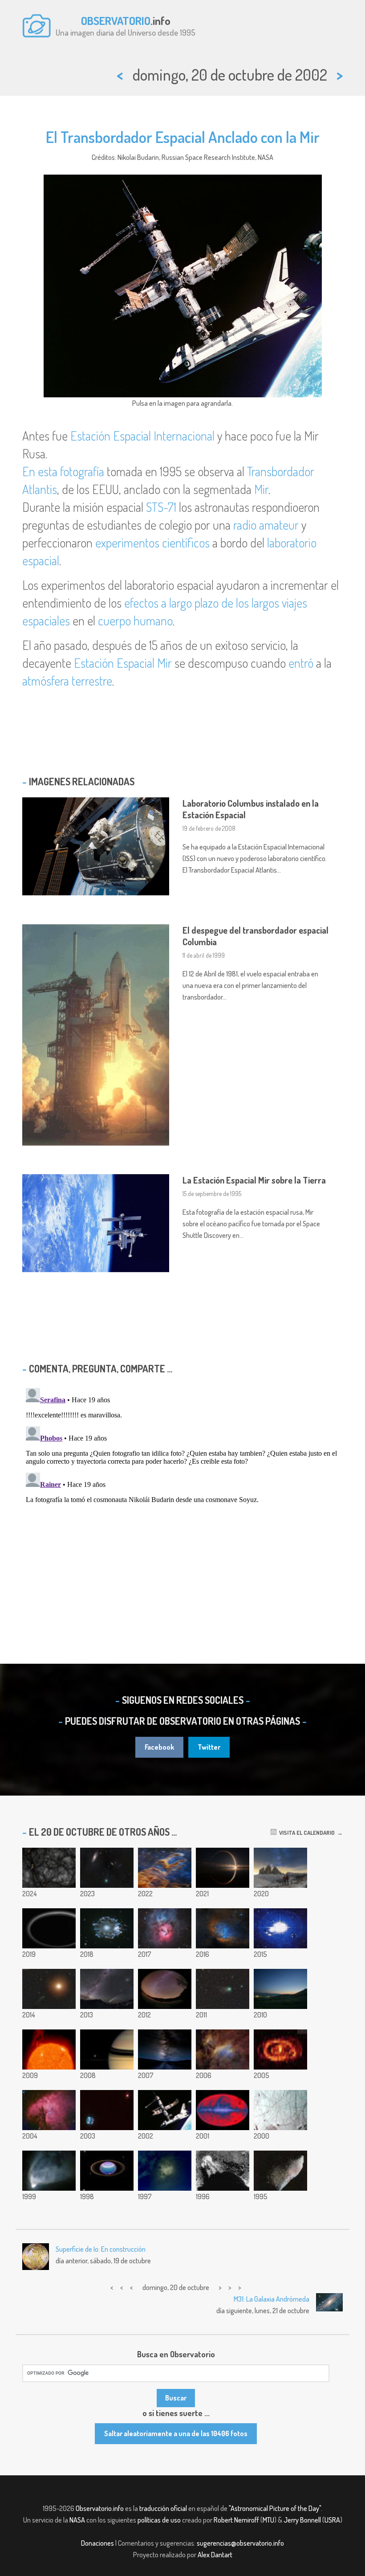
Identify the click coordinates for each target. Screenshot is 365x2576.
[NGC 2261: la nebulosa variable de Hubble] (49, 2171)
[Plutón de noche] (49, 1928)
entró (301, 663)
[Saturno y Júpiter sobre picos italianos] (280, 1868)
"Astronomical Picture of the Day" (275, 2508)
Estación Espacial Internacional (142, 436)
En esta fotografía (63, 471)
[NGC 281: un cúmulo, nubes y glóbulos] (49, 2110)
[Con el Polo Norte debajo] (280, 2110)
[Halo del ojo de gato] (107, 1928)
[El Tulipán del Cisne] (223, 1928)
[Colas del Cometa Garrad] (223, 1989)
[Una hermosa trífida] (165, 1928)
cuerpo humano (135, 621)
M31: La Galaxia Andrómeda (272, 2299)
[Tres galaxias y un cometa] (107, 1989)
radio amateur (266, 525)
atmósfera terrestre (67, 681)
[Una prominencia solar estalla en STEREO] (49, 2049)
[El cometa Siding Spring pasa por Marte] (49, 1989)
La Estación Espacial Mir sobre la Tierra (254, 1180)
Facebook (159, 1747)
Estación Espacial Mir (123, 663)
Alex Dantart (215, 2555)
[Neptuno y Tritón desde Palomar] (107, 2110)
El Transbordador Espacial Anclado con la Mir (183, 137)
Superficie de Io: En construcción (101, 2249)
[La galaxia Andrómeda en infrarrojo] (280, 2049)
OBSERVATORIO (116, 20)
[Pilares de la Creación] (165, 1868)
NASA (77, 2520)
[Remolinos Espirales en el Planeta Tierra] (165, 2171)
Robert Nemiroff (236, 2520)
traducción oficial (163, 2508)
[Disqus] (182, 1496)
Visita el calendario (306, 1833)
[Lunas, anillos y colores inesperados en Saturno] (107, 2049)
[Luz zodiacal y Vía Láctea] (165, 1989)
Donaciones (97, 2543)
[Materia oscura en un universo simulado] (49, 1868)
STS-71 (161, 507)
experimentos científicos (152, 543)
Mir (261, 489)
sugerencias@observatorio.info (240, 2543)
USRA (332, 2520)
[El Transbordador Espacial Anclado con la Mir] (165, 2110)
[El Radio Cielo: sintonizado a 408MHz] (223, 2110)
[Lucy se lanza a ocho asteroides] (223, 1868)
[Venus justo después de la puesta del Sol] (280, 1989)
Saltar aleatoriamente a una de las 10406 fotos (176, 2433)
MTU (268, 2520)
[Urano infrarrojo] (107, 2171)
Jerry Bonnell (302, 2520)
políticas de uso (159, 2520)
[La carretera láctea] (165, 2049)
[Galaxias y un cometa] (107, 1868)
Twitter (209, 1747)
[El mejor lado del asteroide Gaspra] (280, 2171)
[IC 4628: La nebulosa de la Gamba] (223, 2049)
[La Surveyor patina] (223, 2171)
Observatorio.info (100, 2508)
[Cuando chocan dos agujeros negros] (280, 1928)
